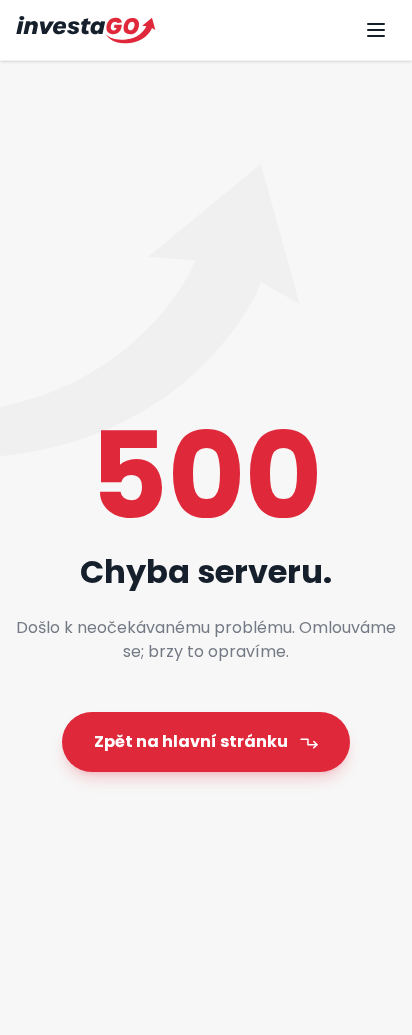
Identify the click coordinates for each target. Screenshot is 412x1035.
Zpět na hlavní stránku (191, 741)
